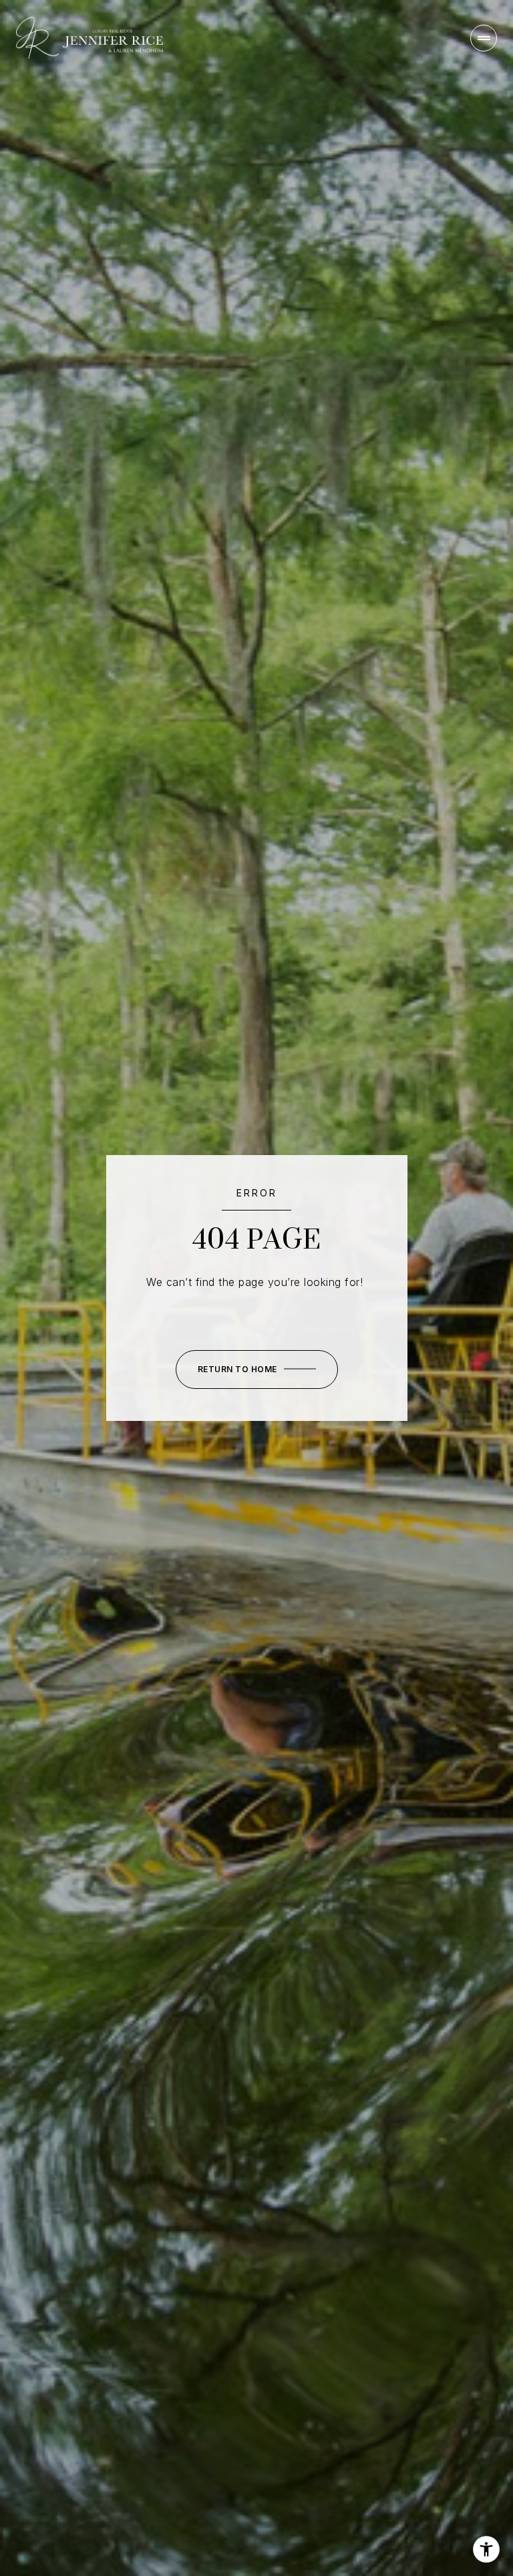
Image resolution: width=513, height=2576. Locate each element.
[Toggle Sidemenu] (484, 38)
